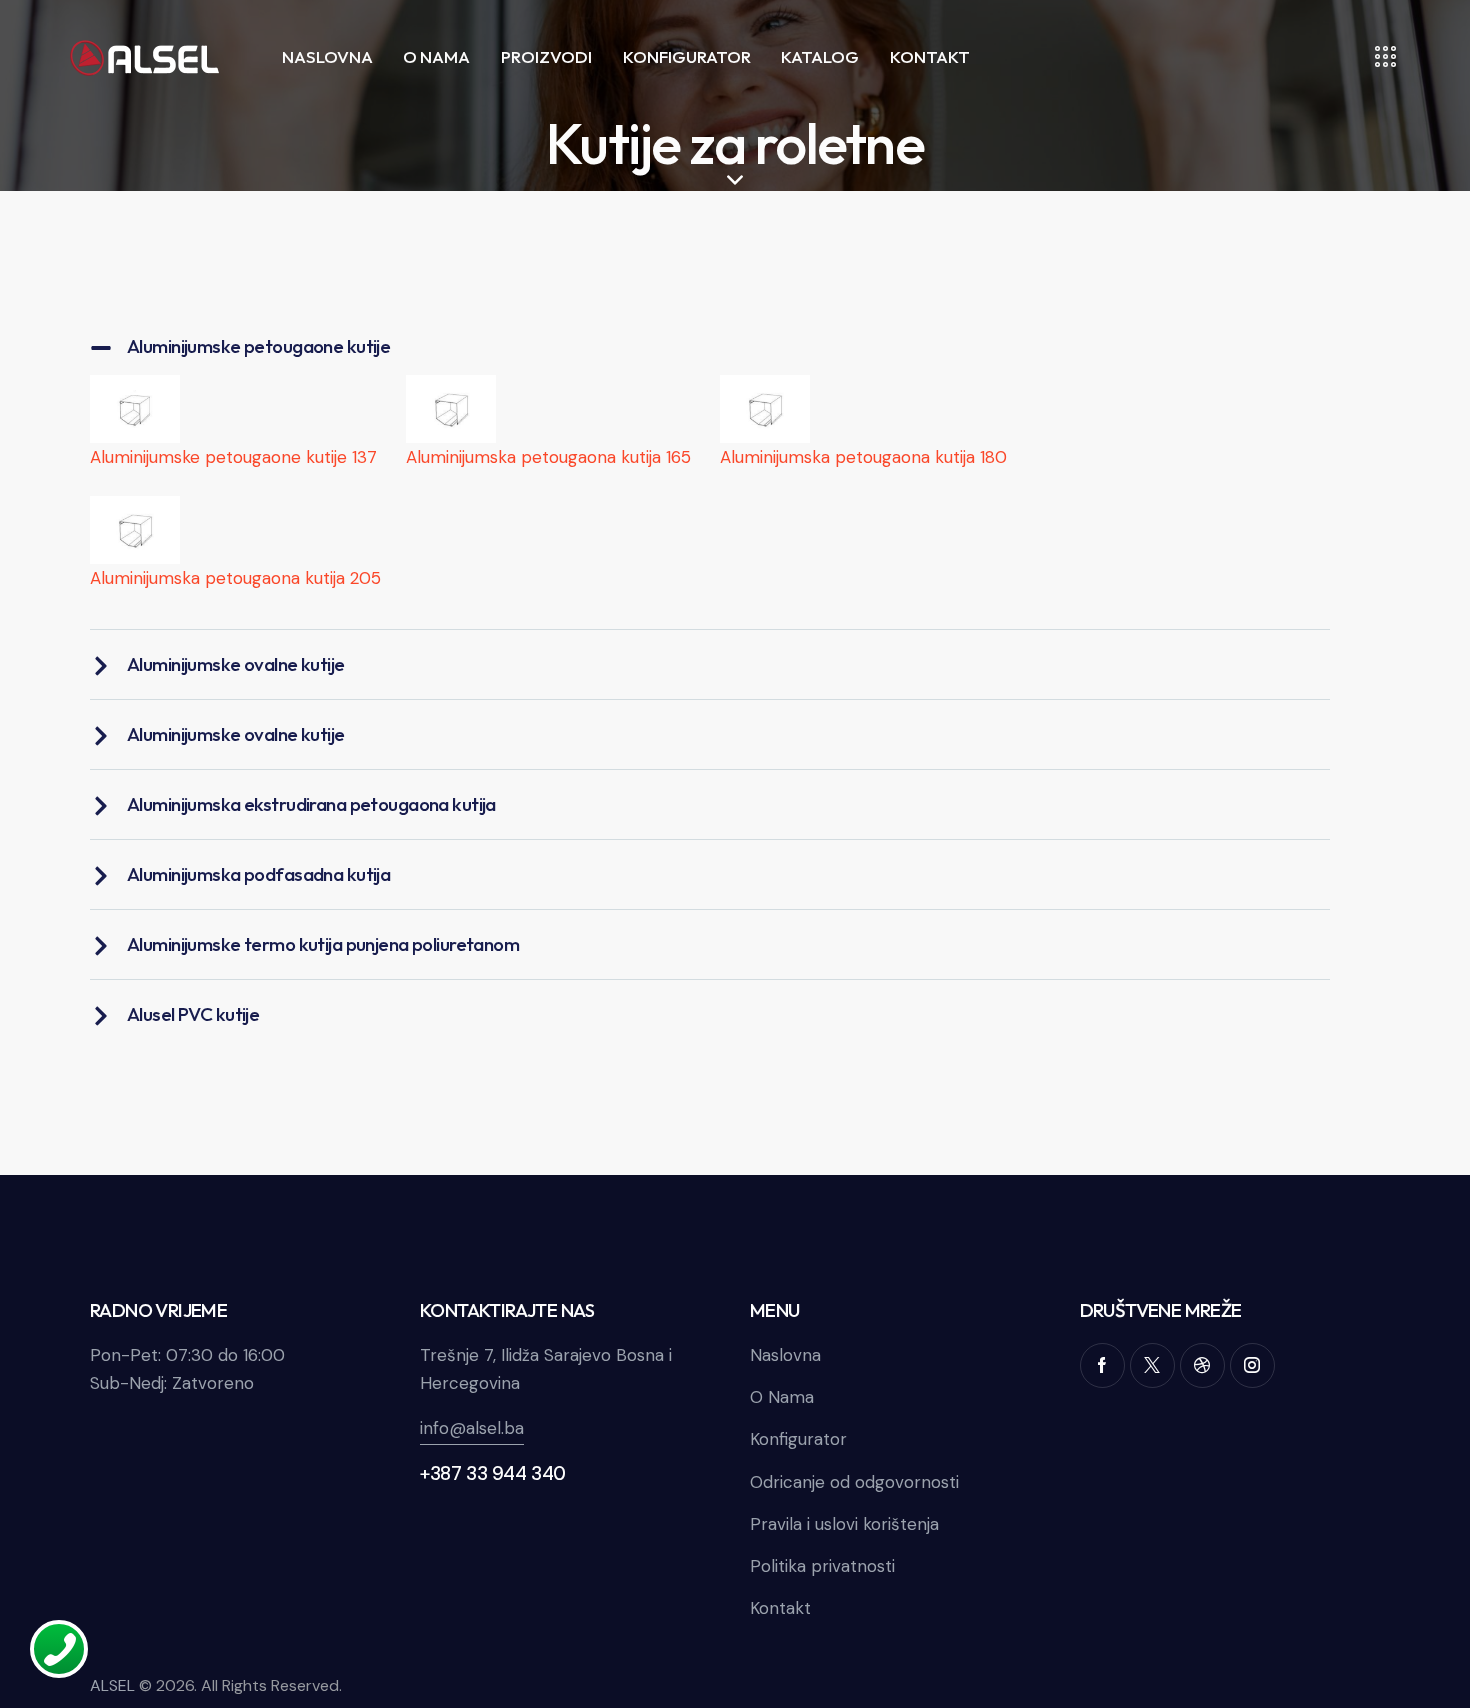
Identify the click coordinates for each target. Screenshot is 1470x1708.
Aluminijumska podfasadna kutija (258, 874)
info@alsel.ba (472, 1428)
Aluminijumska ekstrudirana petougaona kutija (311, 804)
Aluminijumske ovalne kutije (236, 664)
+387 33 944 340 (493, 1473)
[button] (710, 346)
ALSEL (112, 1685)
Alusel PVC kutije (193, 1014)
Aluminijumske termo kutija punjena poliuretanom (323, 944)
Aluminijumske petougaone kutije (258, 346)
